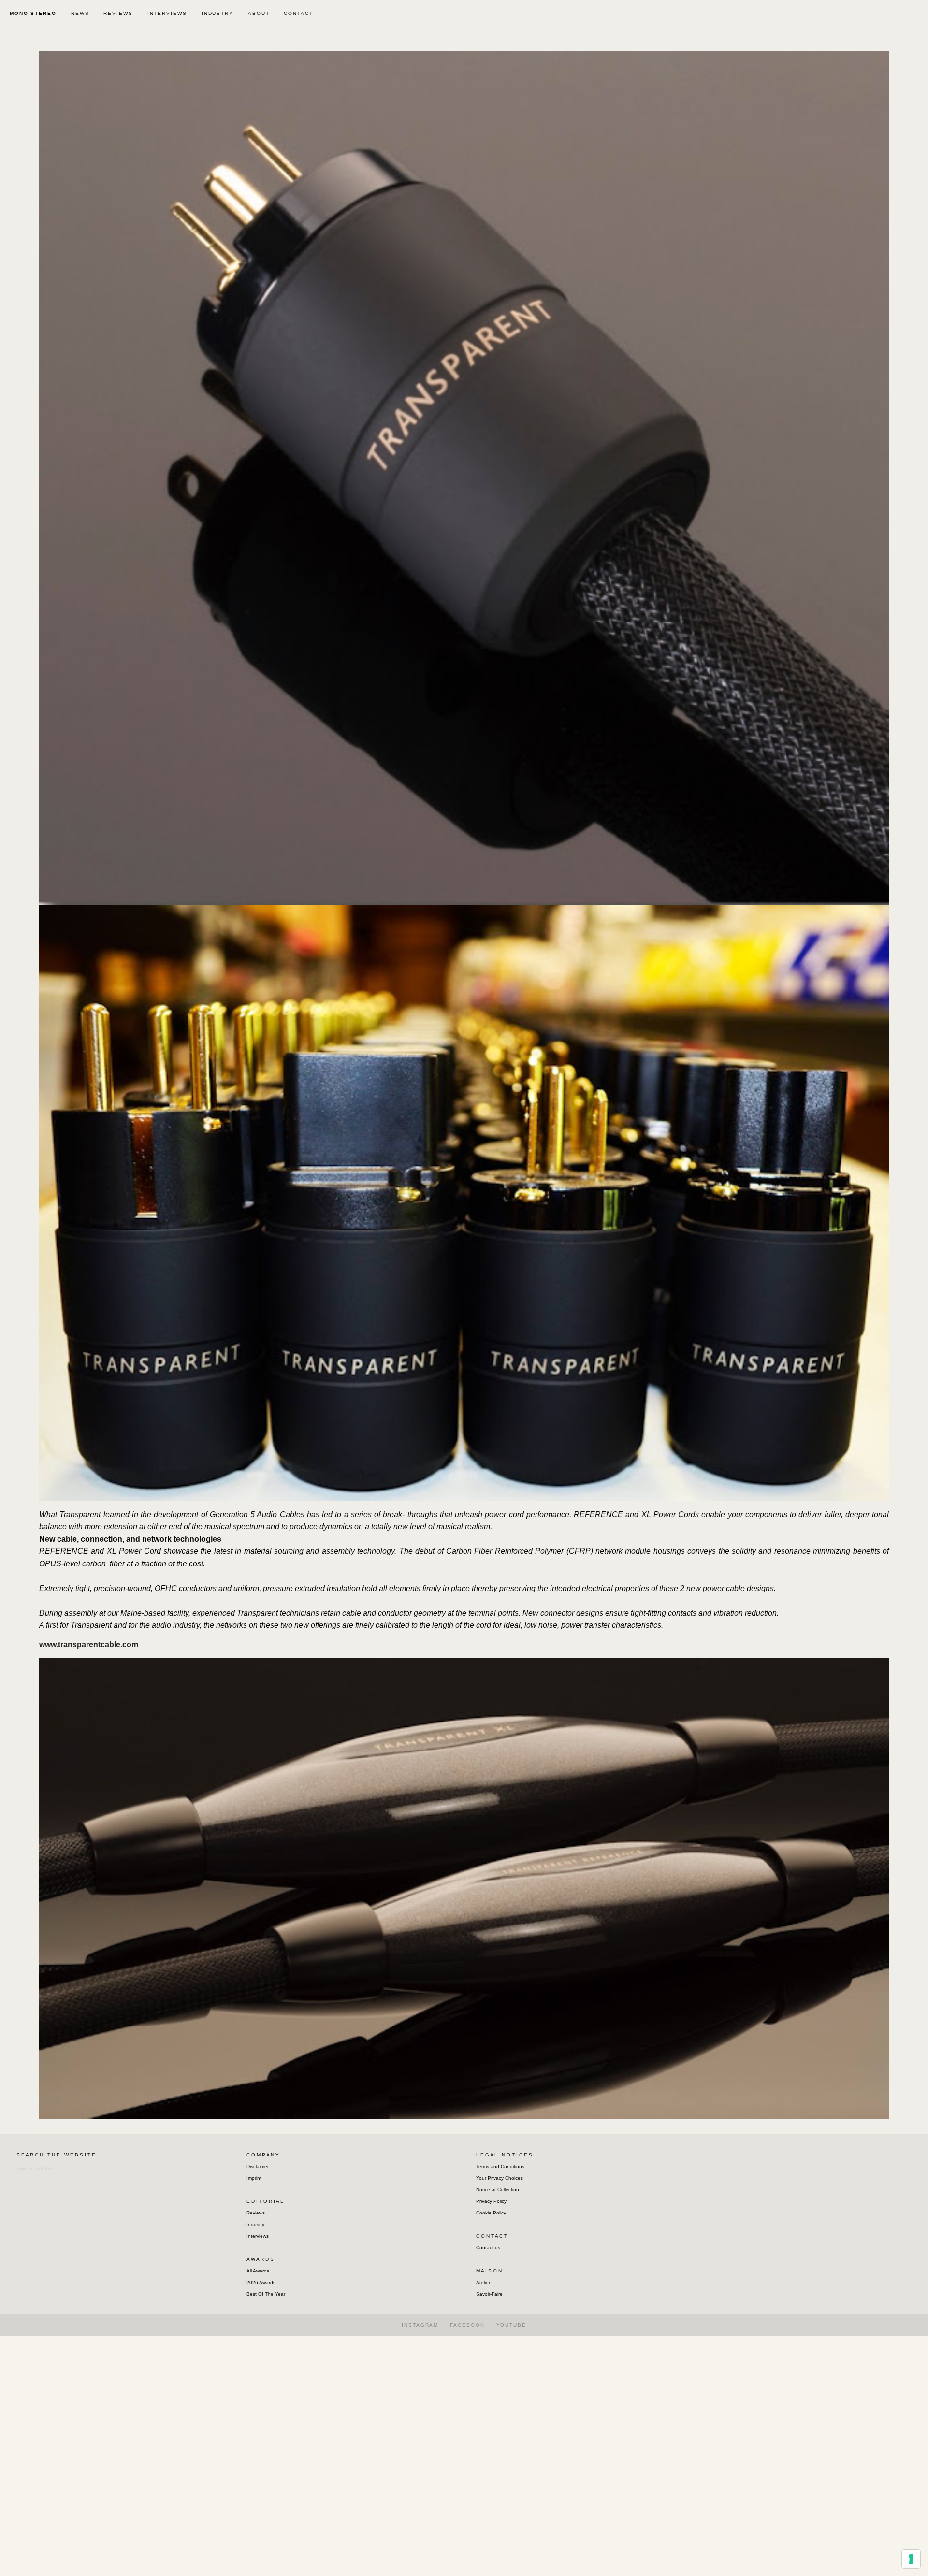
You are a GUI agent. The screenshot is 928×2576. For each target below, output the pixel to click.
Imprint (254, 2178)
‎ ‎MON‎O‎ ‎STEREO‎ (32, 13)
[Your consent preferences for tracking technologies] (911, 2559)
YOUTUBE (511, 2325)
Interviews (258, 2236)
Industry (255, 2224)
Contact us (488, 2248)
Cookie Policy (491, 2213)
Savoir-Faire (489, 2294)
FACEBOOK (467, 2325)
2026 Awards (261, 2282)
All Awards (258, 2271)
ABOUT (259, 13)
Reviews (256, 2213)
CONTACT (298, 13)
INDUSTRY (217, 13)
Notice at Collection (498, 2190)
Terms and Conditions (500, 2166)
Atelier (483, 2282)
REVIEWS (118, 13)
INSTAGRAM (420, 2325)
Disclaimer (258, 2166)
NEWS (80, 13)
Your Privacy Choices (500, 2178)
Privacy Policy (491, 2201)
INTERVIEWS (167, 13)
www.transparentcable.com (89, 1644)
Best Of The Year (266, 2294)
